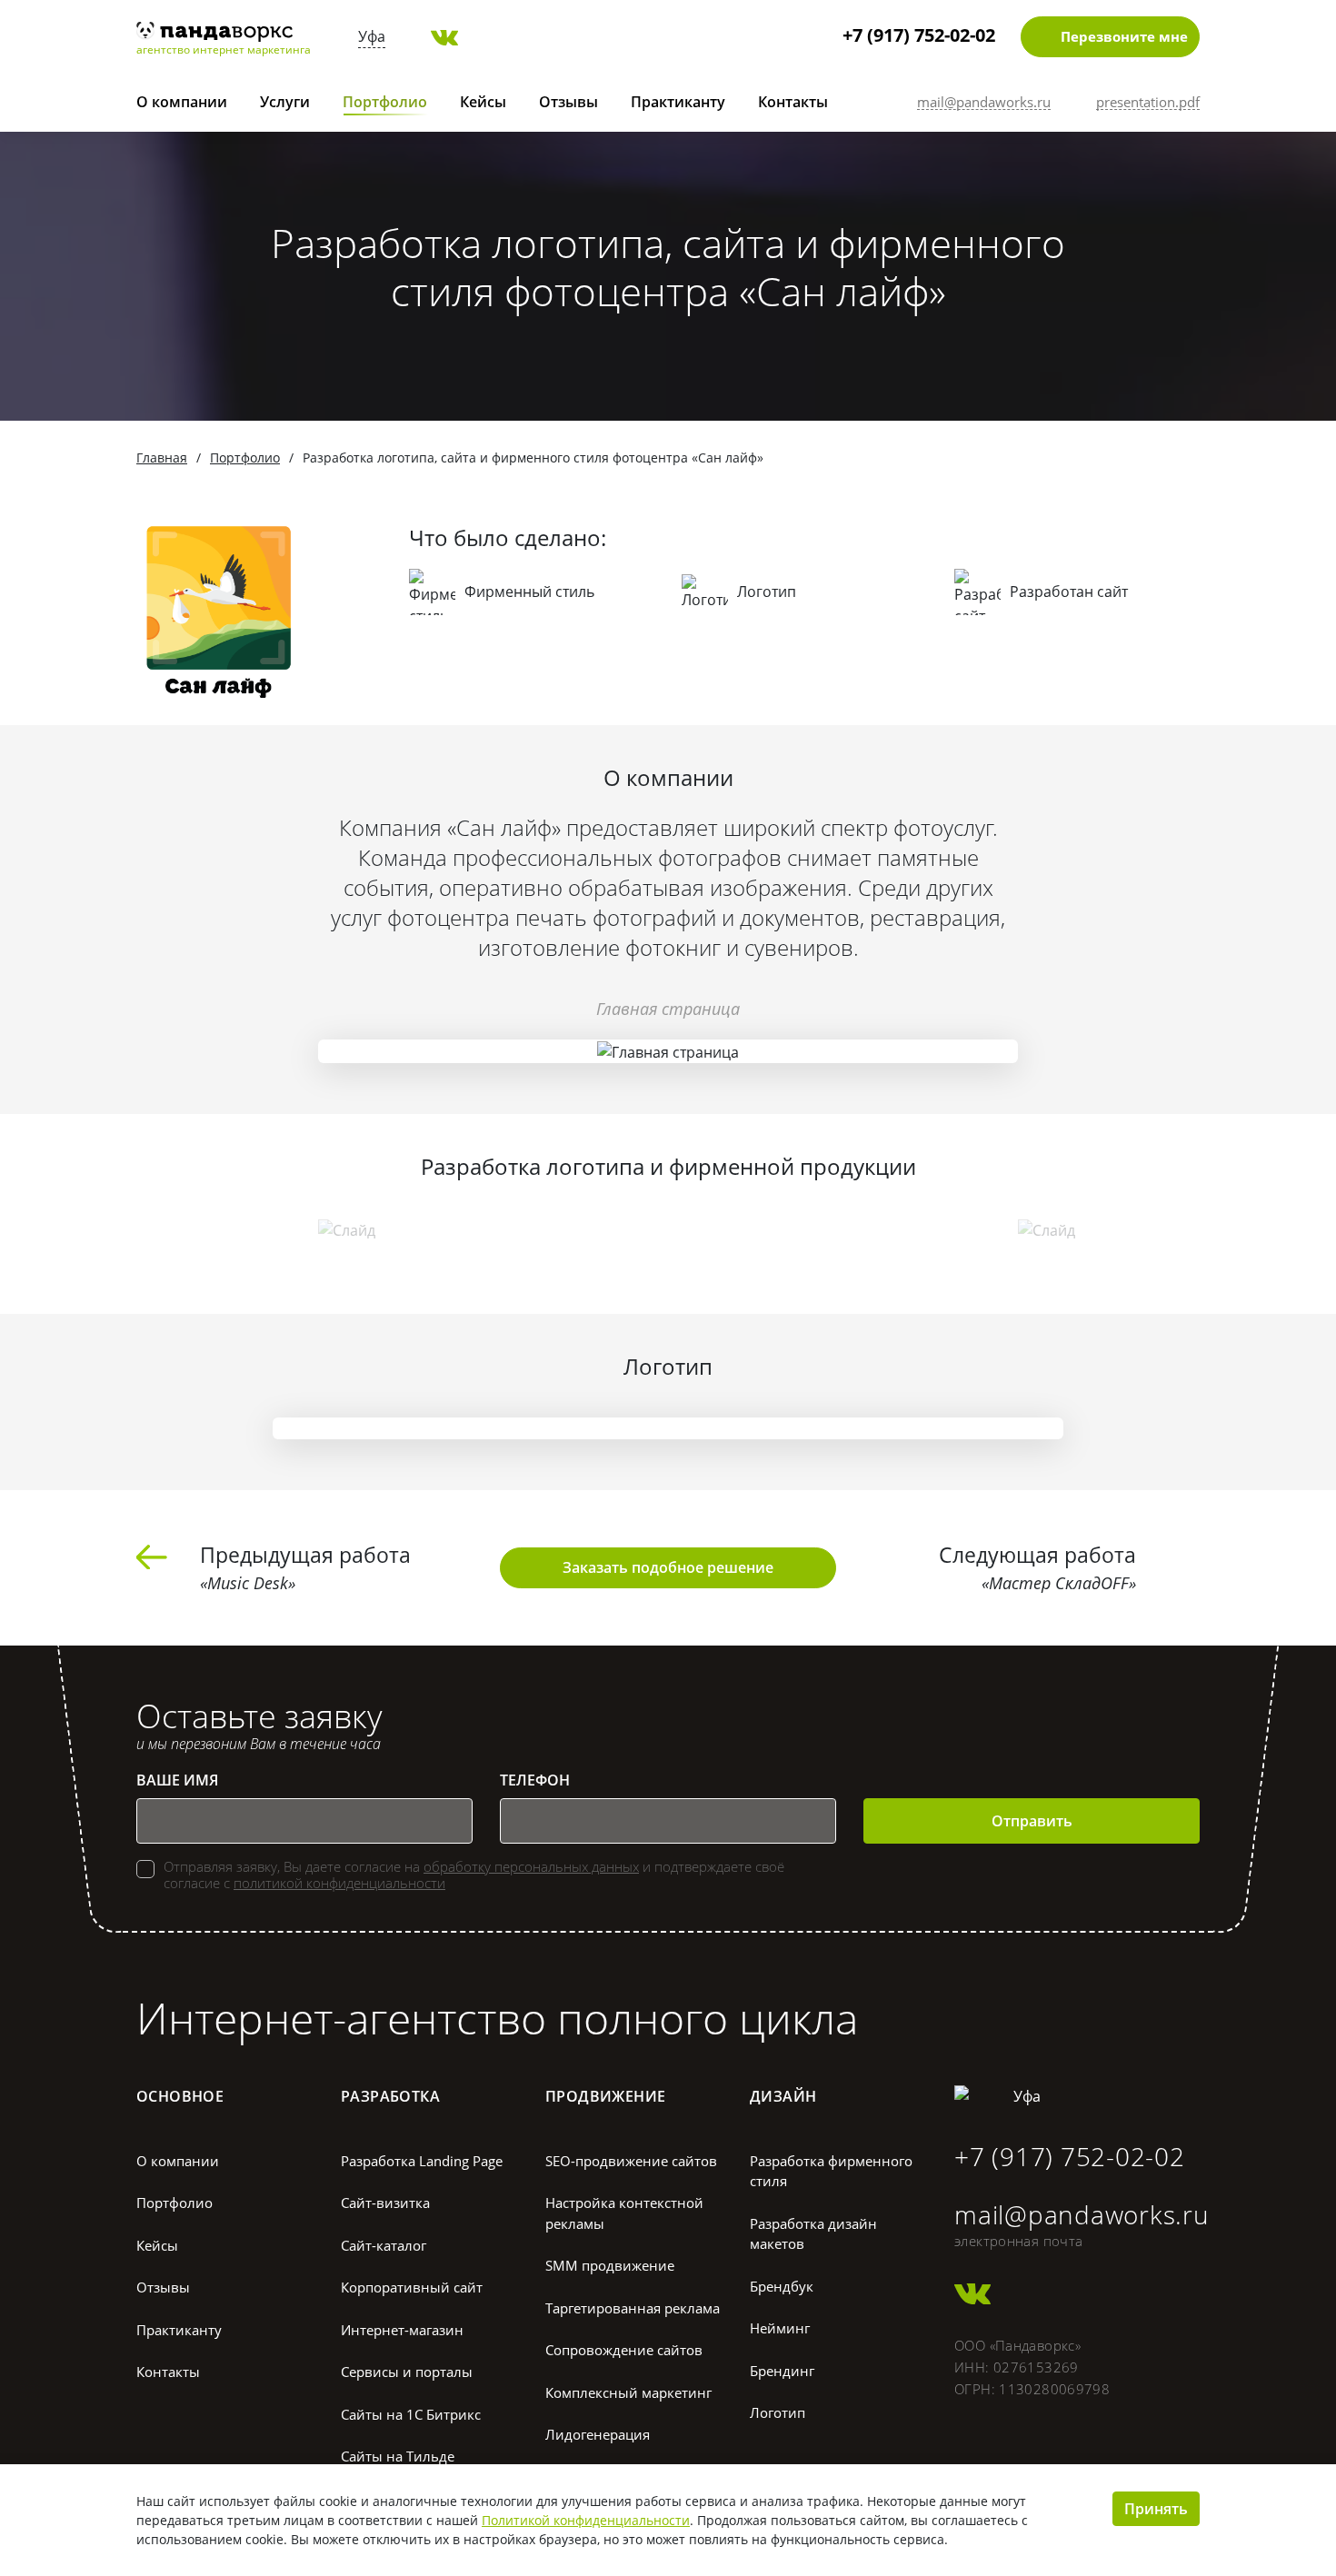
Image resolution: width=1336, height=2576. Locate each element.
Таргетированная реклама (633, 2308)
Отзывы (568, 102)
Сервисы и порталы (407, 2372)
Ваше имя (177, 1780)
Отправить (1032, 1821)
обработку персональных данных (531, 1866)
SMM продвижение (610, 2265)
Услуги (285, 102)
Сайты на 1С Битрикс (411, 2414)
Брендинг (782, 2371)
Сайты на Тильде (398, 2456)
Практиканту (678, 102)
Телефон (535, 1780)
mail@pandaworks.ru (1082, 2214)
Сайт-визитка (385, 2203)
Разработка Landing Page (422, 2161)
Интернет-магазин (402, 2330)
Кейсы (483, 102)
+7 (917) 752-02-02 (919, 35)
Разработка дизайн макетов (813, 2234)
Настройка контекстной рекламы (624, 2213)
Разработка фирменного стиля (831, 2171)
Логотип (778, 2412)
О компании (182, 102)
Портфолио (385, 102)
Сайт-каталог (384, 2245)
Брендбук (782, 2286)
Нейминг (780, 2328)
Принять (1156, 2509)
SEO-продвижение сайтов (631, 2161)
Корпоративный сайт (412, 2287)
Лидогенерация (598, 2434)
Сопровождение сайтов (624, 2350)
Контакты (793, 102)
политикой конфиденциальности (339, 1883)
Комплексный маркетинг (628, 2392)
